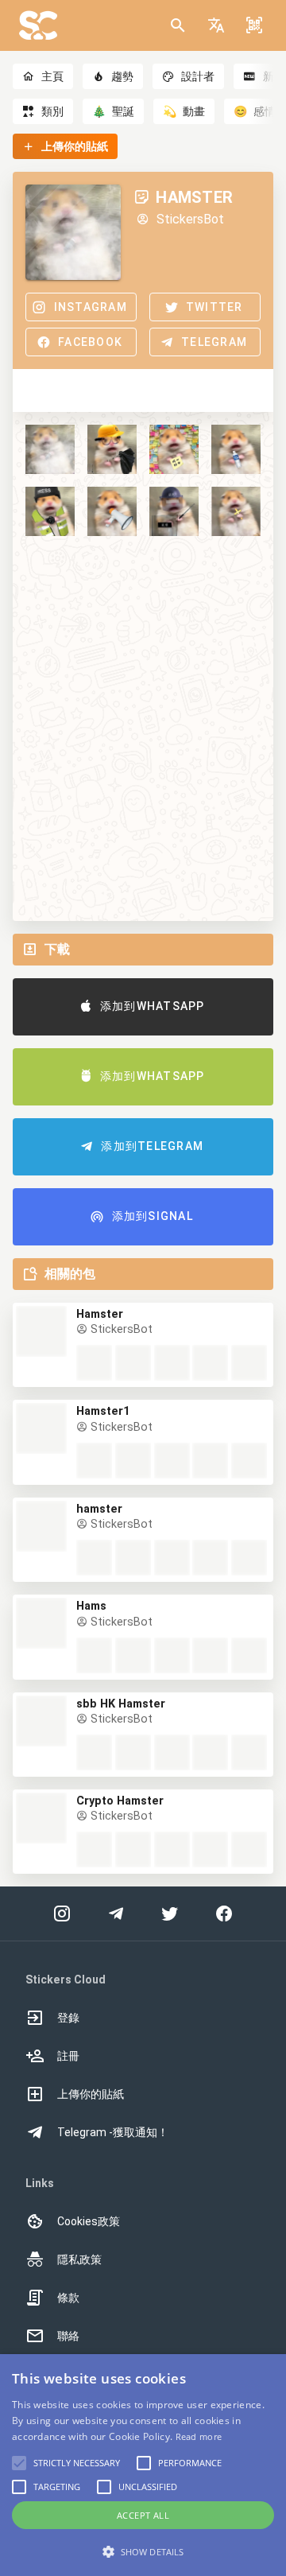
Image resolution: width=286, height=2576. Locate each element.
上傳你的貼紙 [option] (91, 2094)
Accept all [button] (143, 2515)
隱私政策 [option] (79, 2259)
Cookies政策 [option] (89, 2221)
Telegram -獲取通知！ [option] (113, 2132)
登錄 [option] (68, 2018)
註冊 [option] (68, 2056)
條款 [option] (68, 2298)
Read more (199, 2436)
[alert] (143, 2465)
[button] (216, 25)
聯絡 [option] (68, 2336)
